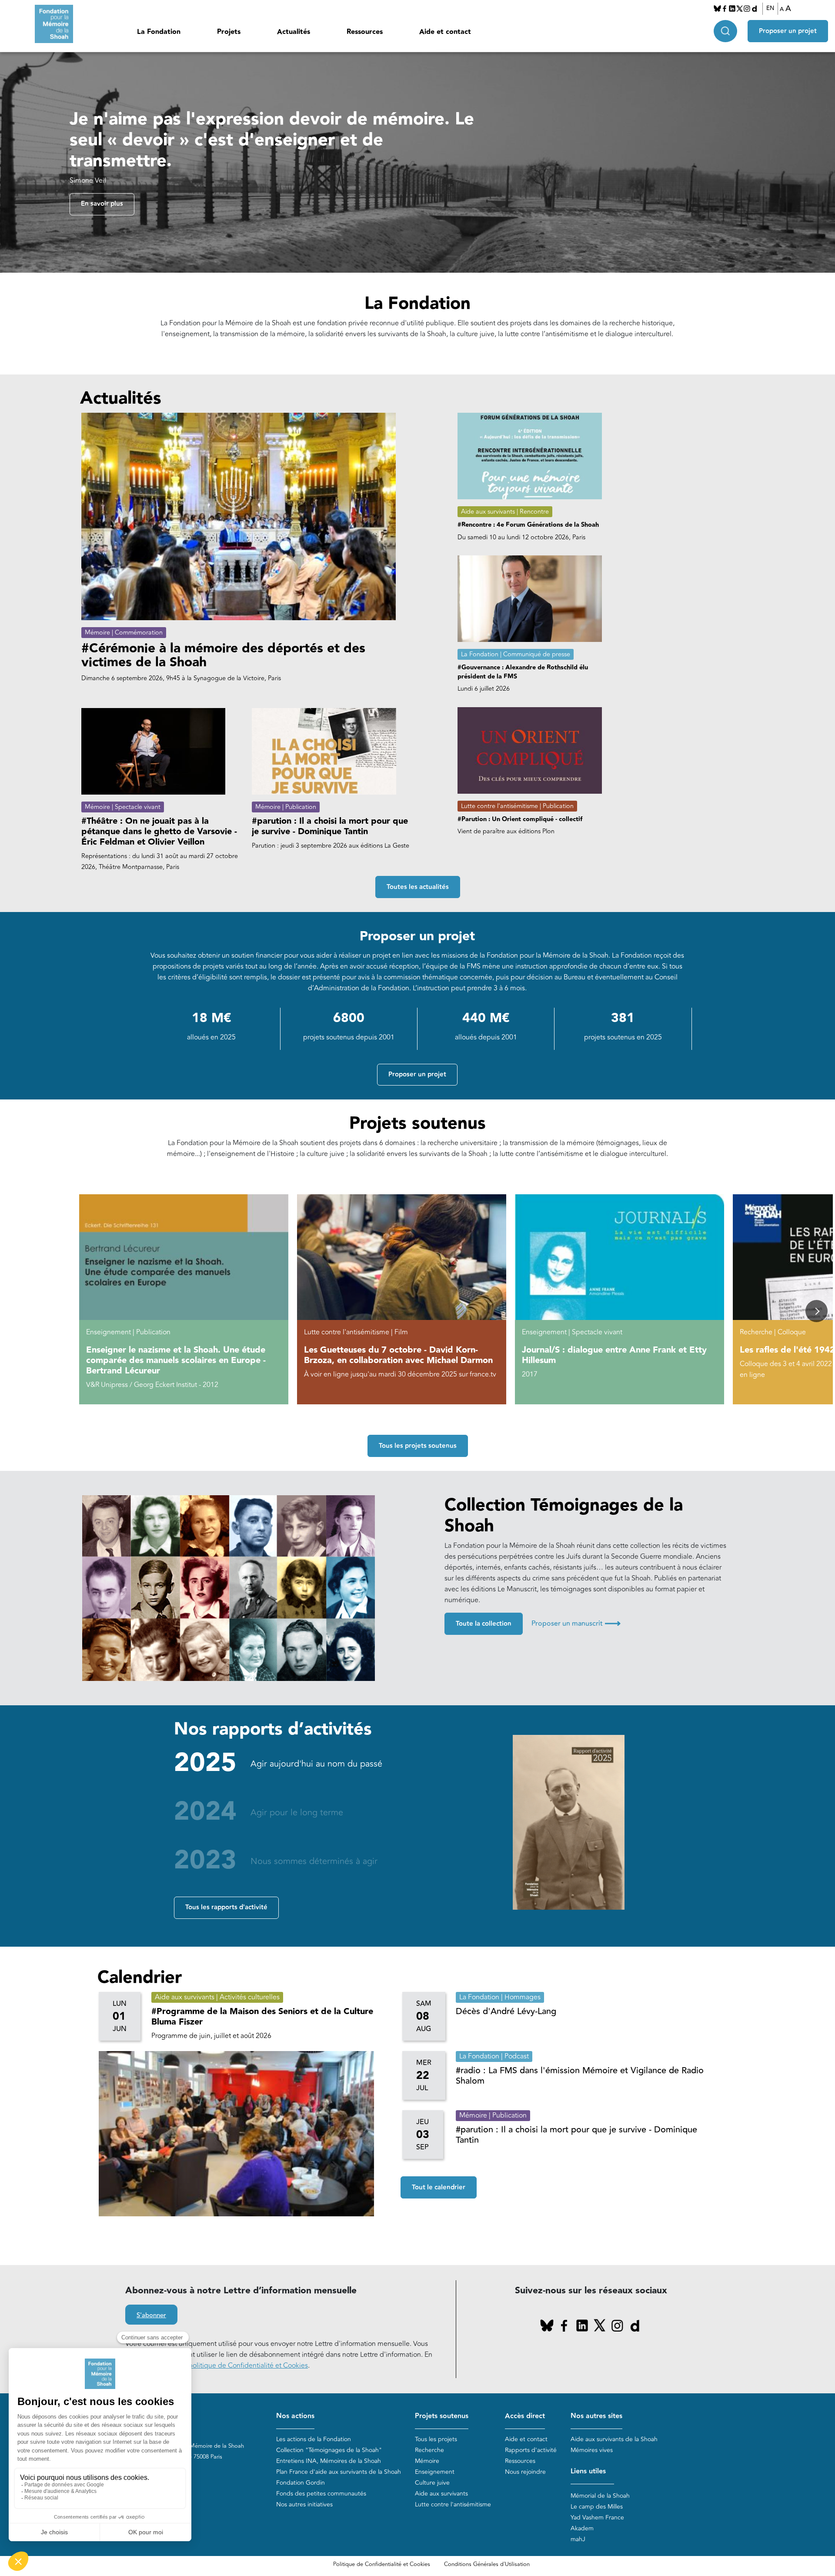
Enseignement (435, 2472)
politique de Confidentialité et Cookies (248, 2366)
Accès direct (525, 2416)
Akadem (582, 2528)
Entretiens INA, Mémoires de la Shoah (329, 2461)
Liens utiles (588, 2471)
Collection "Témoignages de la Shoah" (329, 2450)
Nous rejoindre (525, 2472)
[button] (817, 1311)
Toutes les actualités (418, 887)
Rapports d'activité (531, 2450)
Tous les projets (436, 2439)
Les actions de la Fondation (314, 2439)
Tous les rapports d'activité (226, 1907)
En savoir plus (102, 204)
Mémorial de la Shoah (600, 2496)
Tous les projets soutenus (418, 1446)
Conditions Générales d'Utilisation (487, 2564)
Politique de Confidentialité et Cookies (382, 2564)
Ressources (365, 32)
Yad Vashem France (597, 2518)
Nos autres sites (596, 2416)
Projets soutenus (442, 2416)
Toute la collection (484, 1624)
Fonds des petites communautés (321, 2494)
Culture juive (432, 2483)
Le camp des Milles (597, 2507)
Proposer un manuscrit (576, 1624)
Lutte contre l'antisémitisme (453, 2504)
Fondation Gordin (301, 2483)
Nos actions (295, 2416)
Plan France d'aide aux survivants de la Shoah (339, 2472)
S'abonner (151, 2315)
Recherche (429, 2450)
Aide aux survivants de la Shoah (614, 2439)
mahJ (578, 2539)
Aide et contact (445, 32)
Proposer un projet (788, 31)
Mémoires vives (592, 2450)
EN (770, 8)
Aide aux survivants (441, 2494)
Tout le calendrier (439, 2187)
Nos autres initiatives (304, 2504)
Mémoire (427, 2461)
